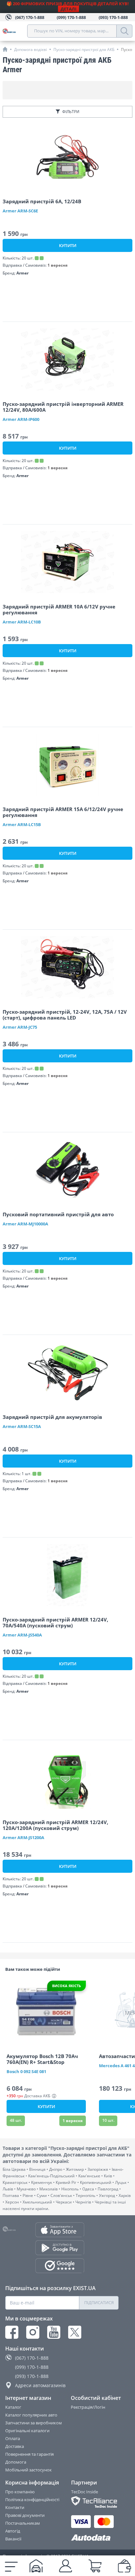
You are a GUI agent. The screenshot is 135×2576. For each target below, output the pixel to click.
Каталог (13, 2407)
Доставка (15, 2446)
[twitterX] (75, 2332)
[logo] (15, 31)
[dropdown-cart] (95, 2566)
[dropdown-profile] (66, 2566)
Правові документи (25, 2515)
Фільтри (71, 112)
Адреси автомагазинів (40, 2385)
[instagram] (33, 2332)
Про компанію (20, 2492)
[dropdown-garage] (36, 2566)
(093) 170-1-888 (32, 2376)
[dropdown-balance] (125, 2566)
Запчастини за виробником (34, 2423)
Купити (68, 245)
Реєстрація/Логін (88, 2407)
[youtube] (54, 2332)
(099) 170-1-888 (32, 2367)
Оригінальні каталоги (27, 2431)
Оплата (13, 2438)
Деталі (68, 9)
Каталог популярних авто (31, 2415)
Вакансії (13, 2539)
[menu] (11, 2566)
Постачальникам (23, 2523)
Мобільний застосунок (29, 2470)
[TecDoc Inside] (95, 2502)
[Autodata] (95, 2538)
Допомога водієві (30, 50)
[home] (5, 49)
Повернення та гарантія (29, 2454)
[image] (67, 157)
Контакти (15, 2507)
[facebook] (12, 2332)
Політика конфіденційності (32, 2500)
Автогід (13, 2531)
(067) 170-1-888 (32, 2358)
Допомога (16, 2462)
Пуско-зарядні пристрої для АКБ (84, 50)
